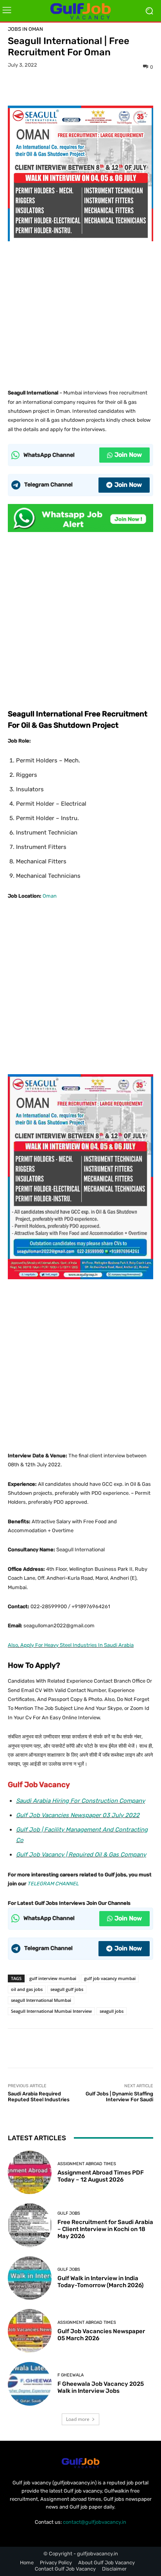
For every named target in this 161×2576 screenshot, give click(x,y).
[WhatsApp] (98, 87)
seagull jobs (112, 2011)
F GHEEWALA (71, 2375)
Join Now (128, 455)
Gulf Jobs (69, 2213)
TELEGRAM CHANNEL (53, 1884)
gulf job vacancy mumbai (110, 1978)
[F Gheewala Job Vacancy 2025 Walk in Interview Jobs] (30, 2384)
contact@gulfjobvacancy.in (95, 2522)
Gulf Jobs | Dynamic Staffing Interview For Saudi (119, 2097)
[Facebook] (44, 87)
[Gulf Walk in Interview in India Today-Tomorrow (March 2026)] (30, 2278)
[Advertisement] (80, 312)
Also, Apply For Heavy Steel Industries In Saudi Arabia (71, 1645)
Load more (78, 2419)
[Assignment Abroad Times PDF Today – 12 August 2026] (30, 2173)
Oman (50, 896)
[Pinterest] (80, 87)
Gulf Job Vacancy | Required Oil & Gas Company (81, 1855)
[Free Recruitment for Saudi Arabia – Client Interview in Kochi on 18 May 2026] (30, 2225)
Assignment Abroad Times (87, 2164)
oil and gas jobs (27, 1989)
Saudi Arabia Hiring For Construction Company (80, 1801)
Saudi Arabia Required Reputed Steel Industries (39, 2097)
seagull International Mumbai (41, 2000)
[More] (116, 87)
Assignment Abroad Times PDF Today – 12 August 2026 (101, 2176)
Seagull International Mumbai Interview (51, 2011)
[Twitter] (62, 87)
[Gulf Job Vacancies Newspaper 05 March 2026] (30, 2331)
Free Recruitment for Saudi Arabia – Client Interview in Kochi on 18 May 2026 (105, 2229)
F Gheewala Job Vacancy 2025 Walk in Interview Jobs (101, 2387)
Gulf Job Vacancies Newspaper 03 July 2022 (78, 1815)
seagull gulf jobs (67, 1989)
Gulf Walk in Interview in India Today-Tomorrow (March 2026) (100, 2282)
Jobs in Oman (25, 29)
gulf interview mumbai (53, 1978)
